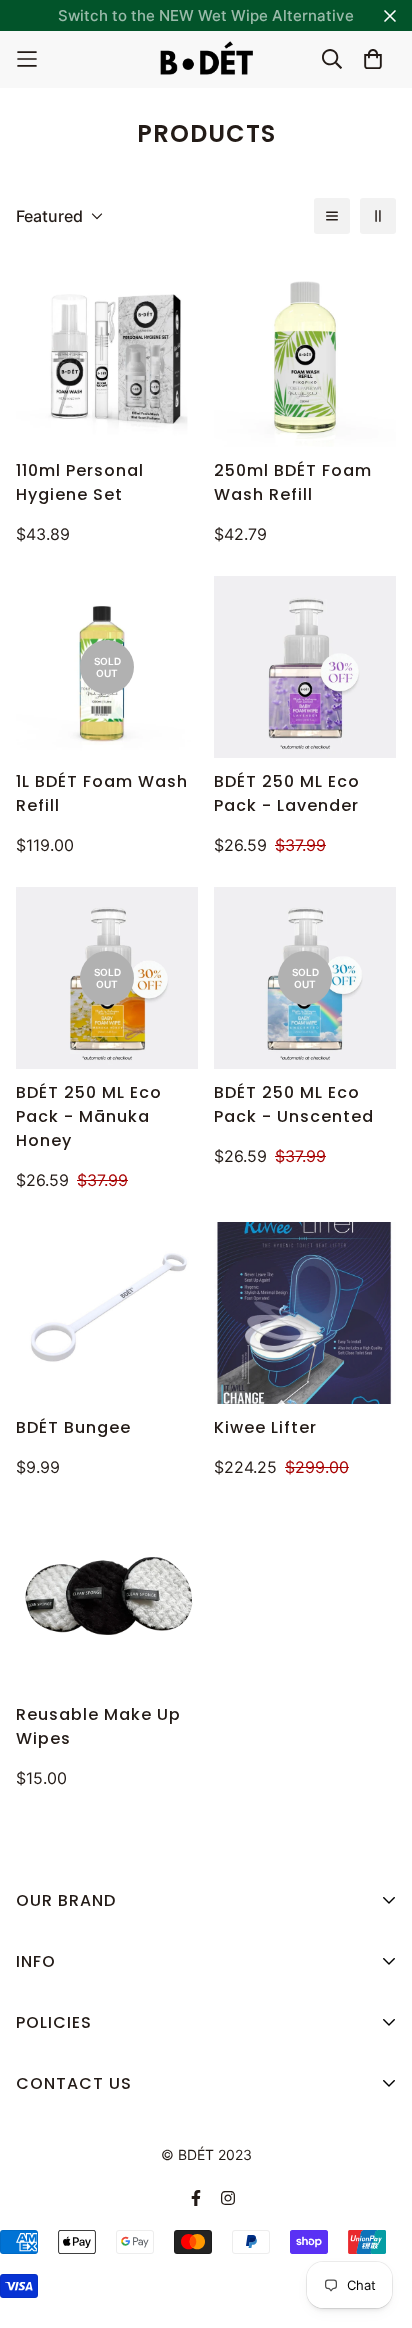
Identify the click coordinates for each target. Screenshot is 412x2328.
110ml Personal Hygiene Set (80, 482)
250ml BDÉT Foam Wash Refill (293, 482)
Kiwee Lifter (265, 1427)
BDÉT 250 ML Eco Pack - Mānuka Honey (89, 1116)
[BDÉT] (206, 59)
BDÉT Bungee (73, 1427)
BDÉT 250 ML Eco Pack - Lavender (287, 793)
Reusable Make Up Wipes (98, 1726)
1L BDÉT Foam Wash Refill (102, 793)
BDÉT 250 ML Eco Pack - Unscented (294, 1104)
